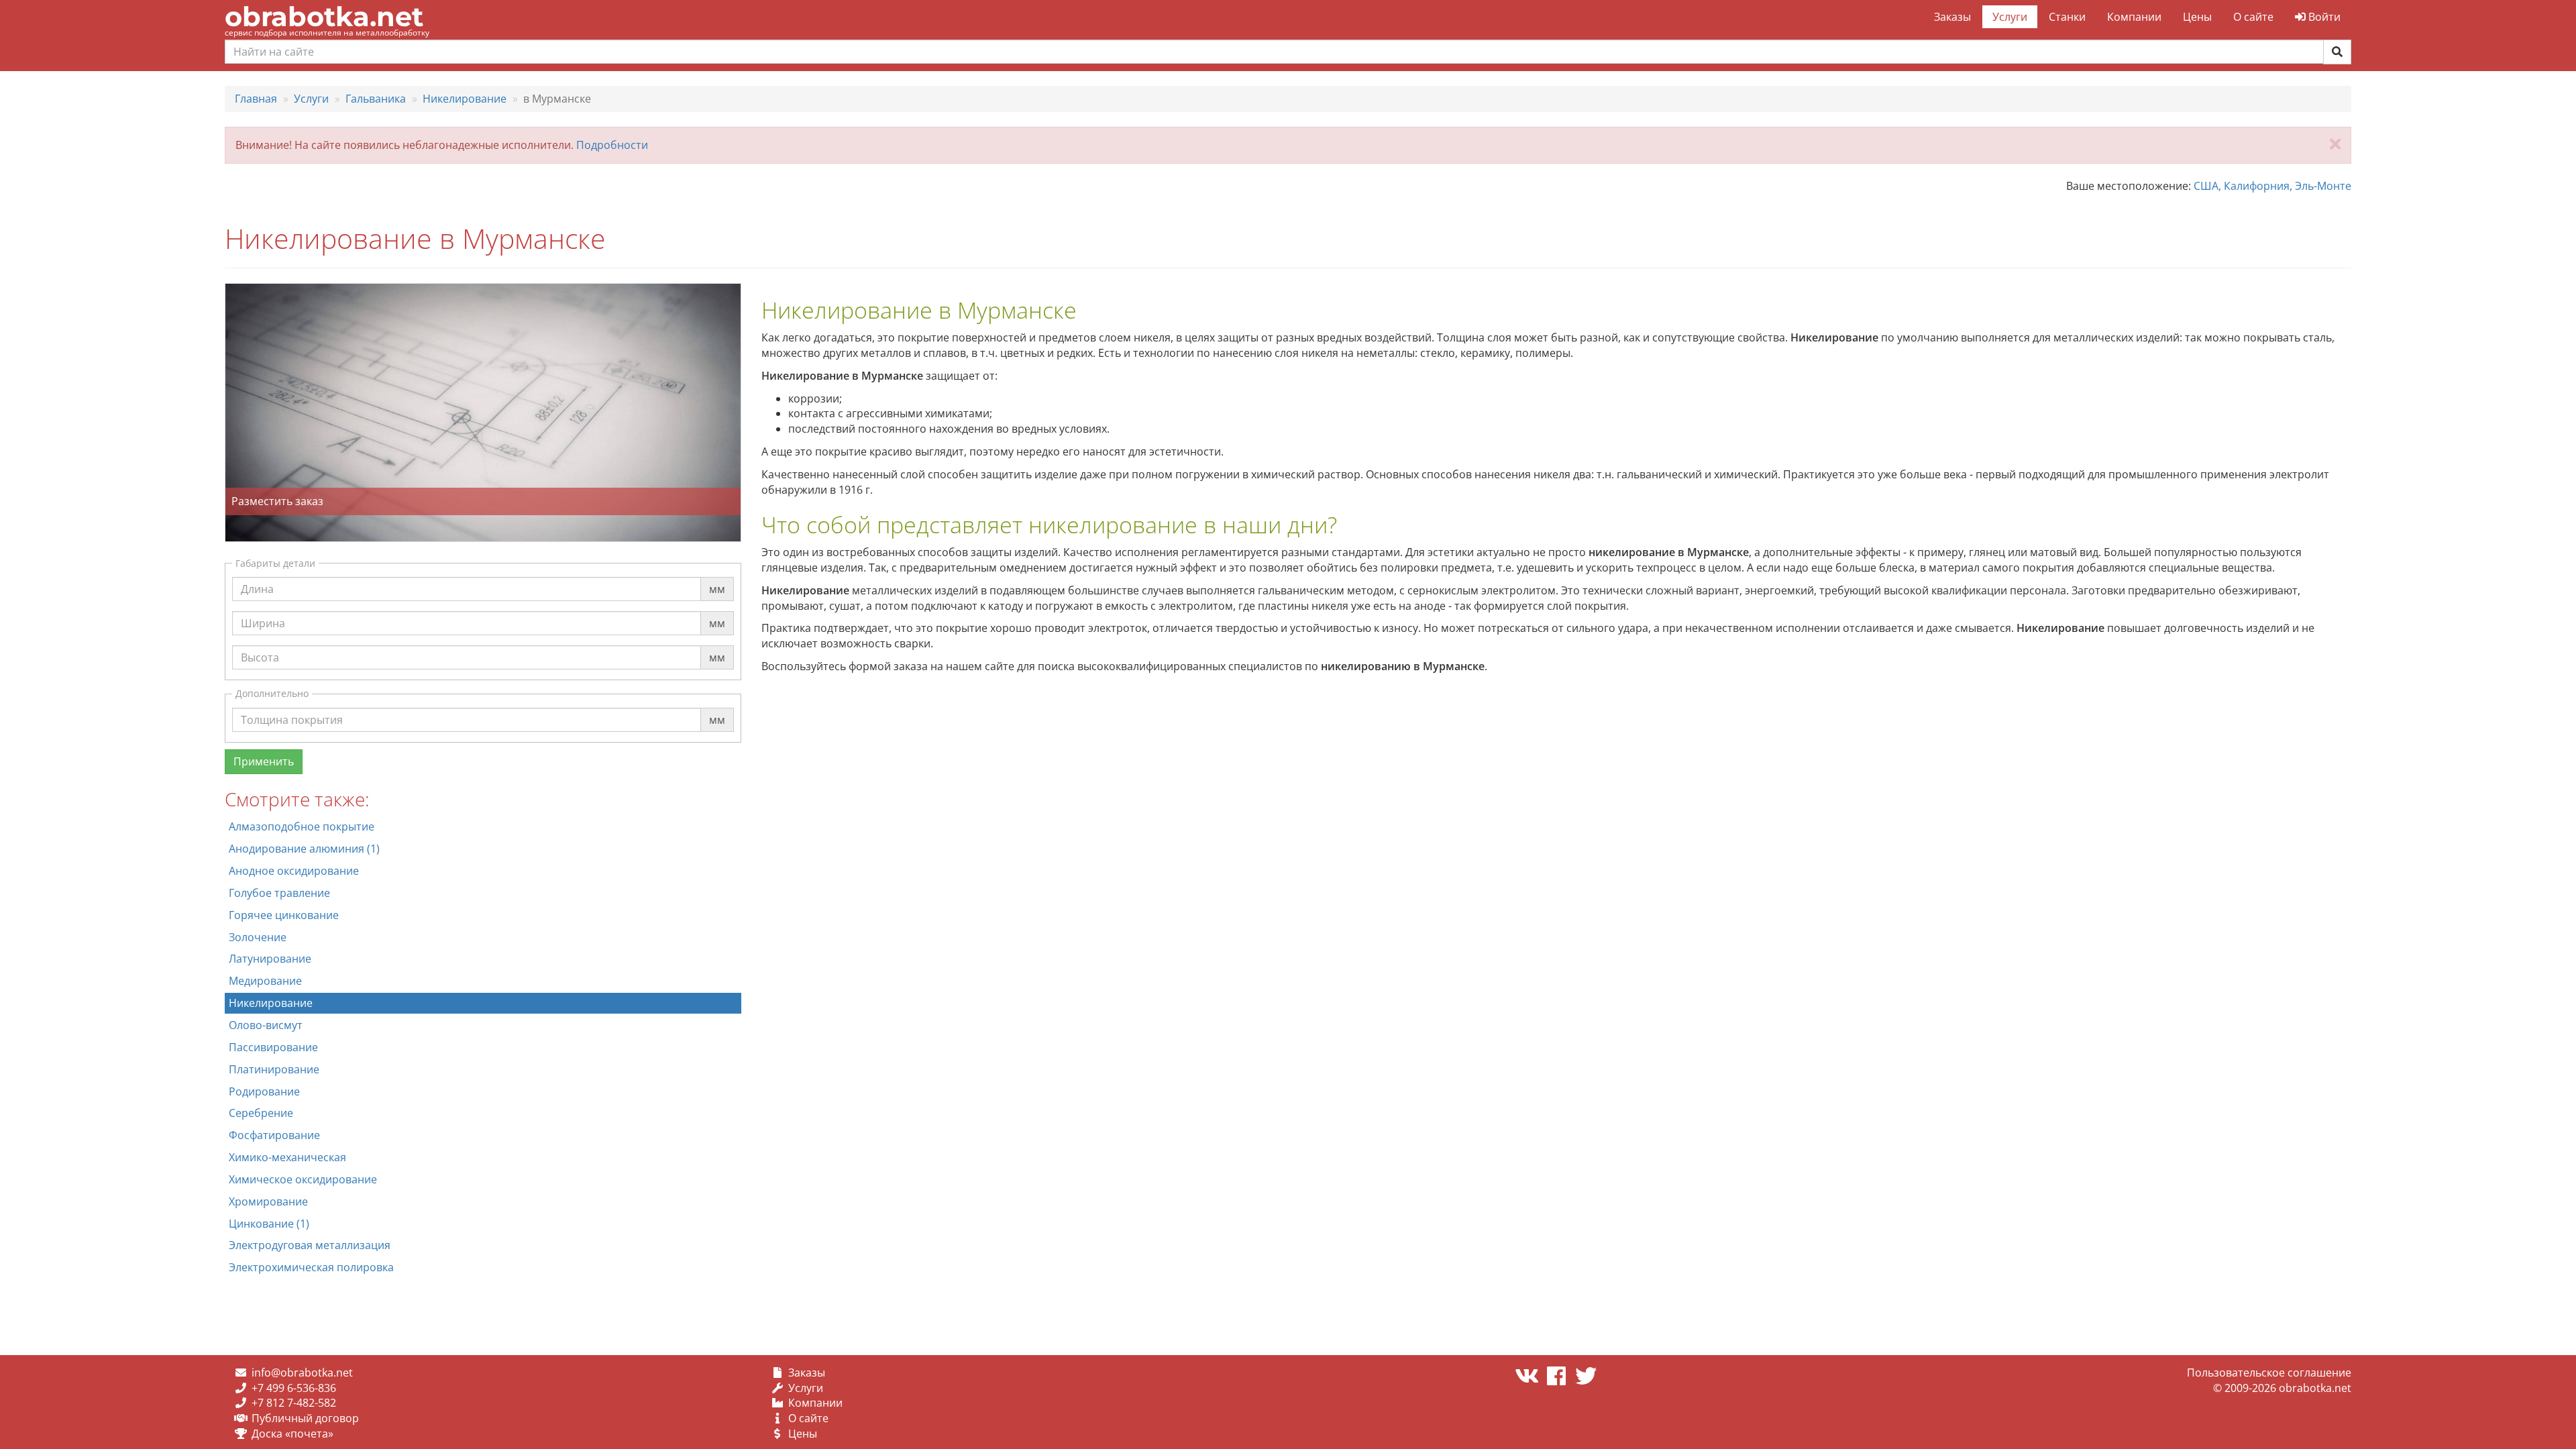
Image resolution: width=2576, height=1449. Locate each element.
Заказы (1952, 17)
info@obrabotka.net (302, 1373)
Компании (2134, 17)
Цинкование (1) (269, 1224)
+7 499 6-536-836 (294, 1388)
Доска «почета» (292, 1434)
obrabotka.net (324, 16)
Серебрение (261, 1113)
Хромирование (268, 1201)
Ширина (263, 610)
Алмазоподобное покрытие (302, 826)
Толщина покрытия (292, 707)
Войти (2323, 17)
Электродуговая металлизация (310, 1245)
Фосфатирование (274, 1135)
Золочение (258, 937)
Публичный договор (305, 1418)
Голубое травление (279, 893)
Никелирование (271, 1003)
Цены (2197, 17)
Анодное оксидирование (294, 871)
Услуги (2010, 17)
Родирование (264, 1091)
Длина (257, 576)
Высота (260, 645)
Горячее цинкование (284, 915)
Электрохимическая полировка (311, 1267)
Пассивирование (273, 1047)
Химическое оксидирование (303, 1179)
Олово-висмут (266, 1025)
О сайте (2253, 17)
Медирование (265, 981)
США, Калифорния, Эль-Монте (2272, 186)
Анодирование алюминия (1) (304, 849)
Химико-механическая (287, 1157)
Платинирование (274, 1069)
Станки (2067, 17)
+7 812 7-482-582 (294, 1403)
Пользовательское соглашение (2269, 1373)
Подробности (612, 145)
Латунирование (270, 959)
